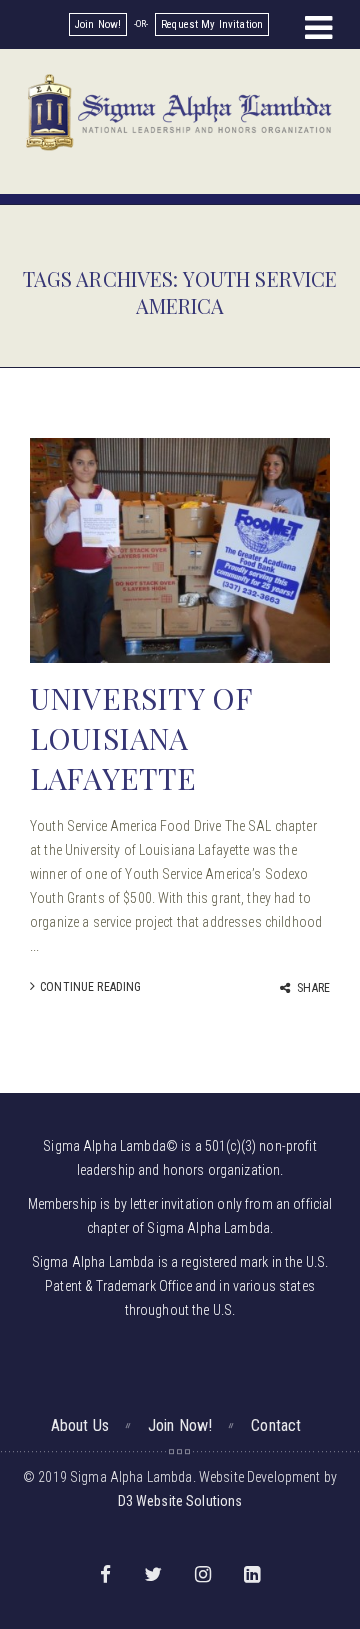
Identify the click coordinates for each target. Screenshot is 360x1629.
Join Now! (98, 24)
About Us (80, 1425)
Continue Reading (90, 987)
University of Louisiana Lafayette (141, 738)
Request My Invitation (212, 24)
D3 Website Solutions (180, 1501)
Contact (276, 1425)
